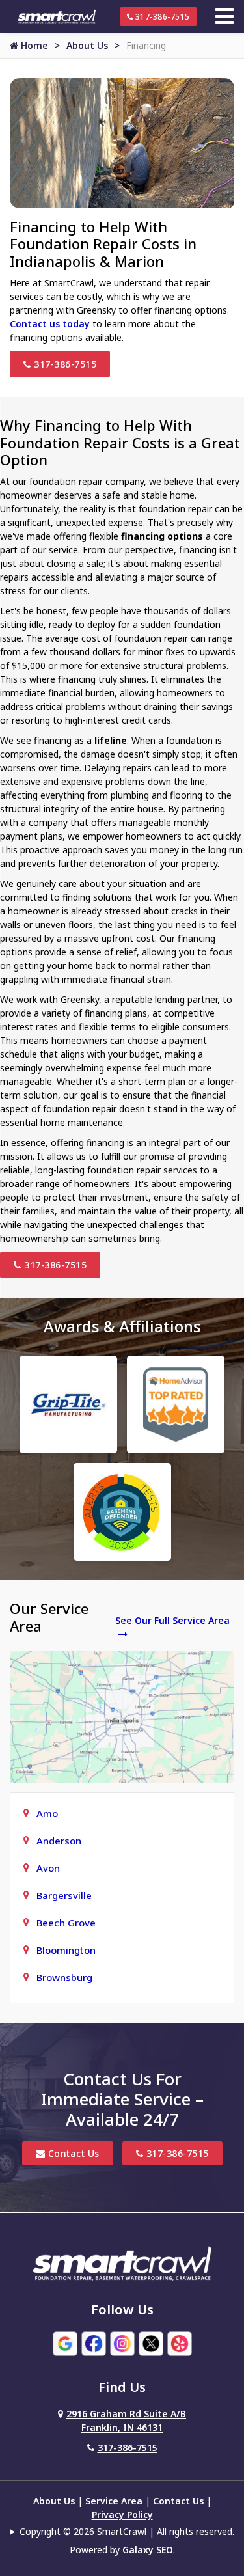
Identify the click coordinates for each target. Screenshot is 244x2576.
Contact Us (72, 2153)
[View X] (151, 2343)
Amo (47, 1813)
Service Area (114, 2501)
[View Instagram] (122, 2343)
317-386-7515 (161, 17)
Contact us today (50, 324)
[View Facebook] (94, 2343)
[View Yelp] (180, 2343)
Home (33, 45)
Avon (48, 1868)
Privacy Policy (122, 2514)
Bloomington (66, 1950)
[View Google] (65, 2343)
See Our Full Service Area (172, 1620)
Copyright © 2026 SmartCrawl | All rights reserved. (127, 2531)
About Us (87, 45)
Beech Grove (66, 1923)
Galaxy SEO (148, 2550)
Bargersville (64, 1895)
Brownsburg (64, 1977)
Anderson (59, 1841)
